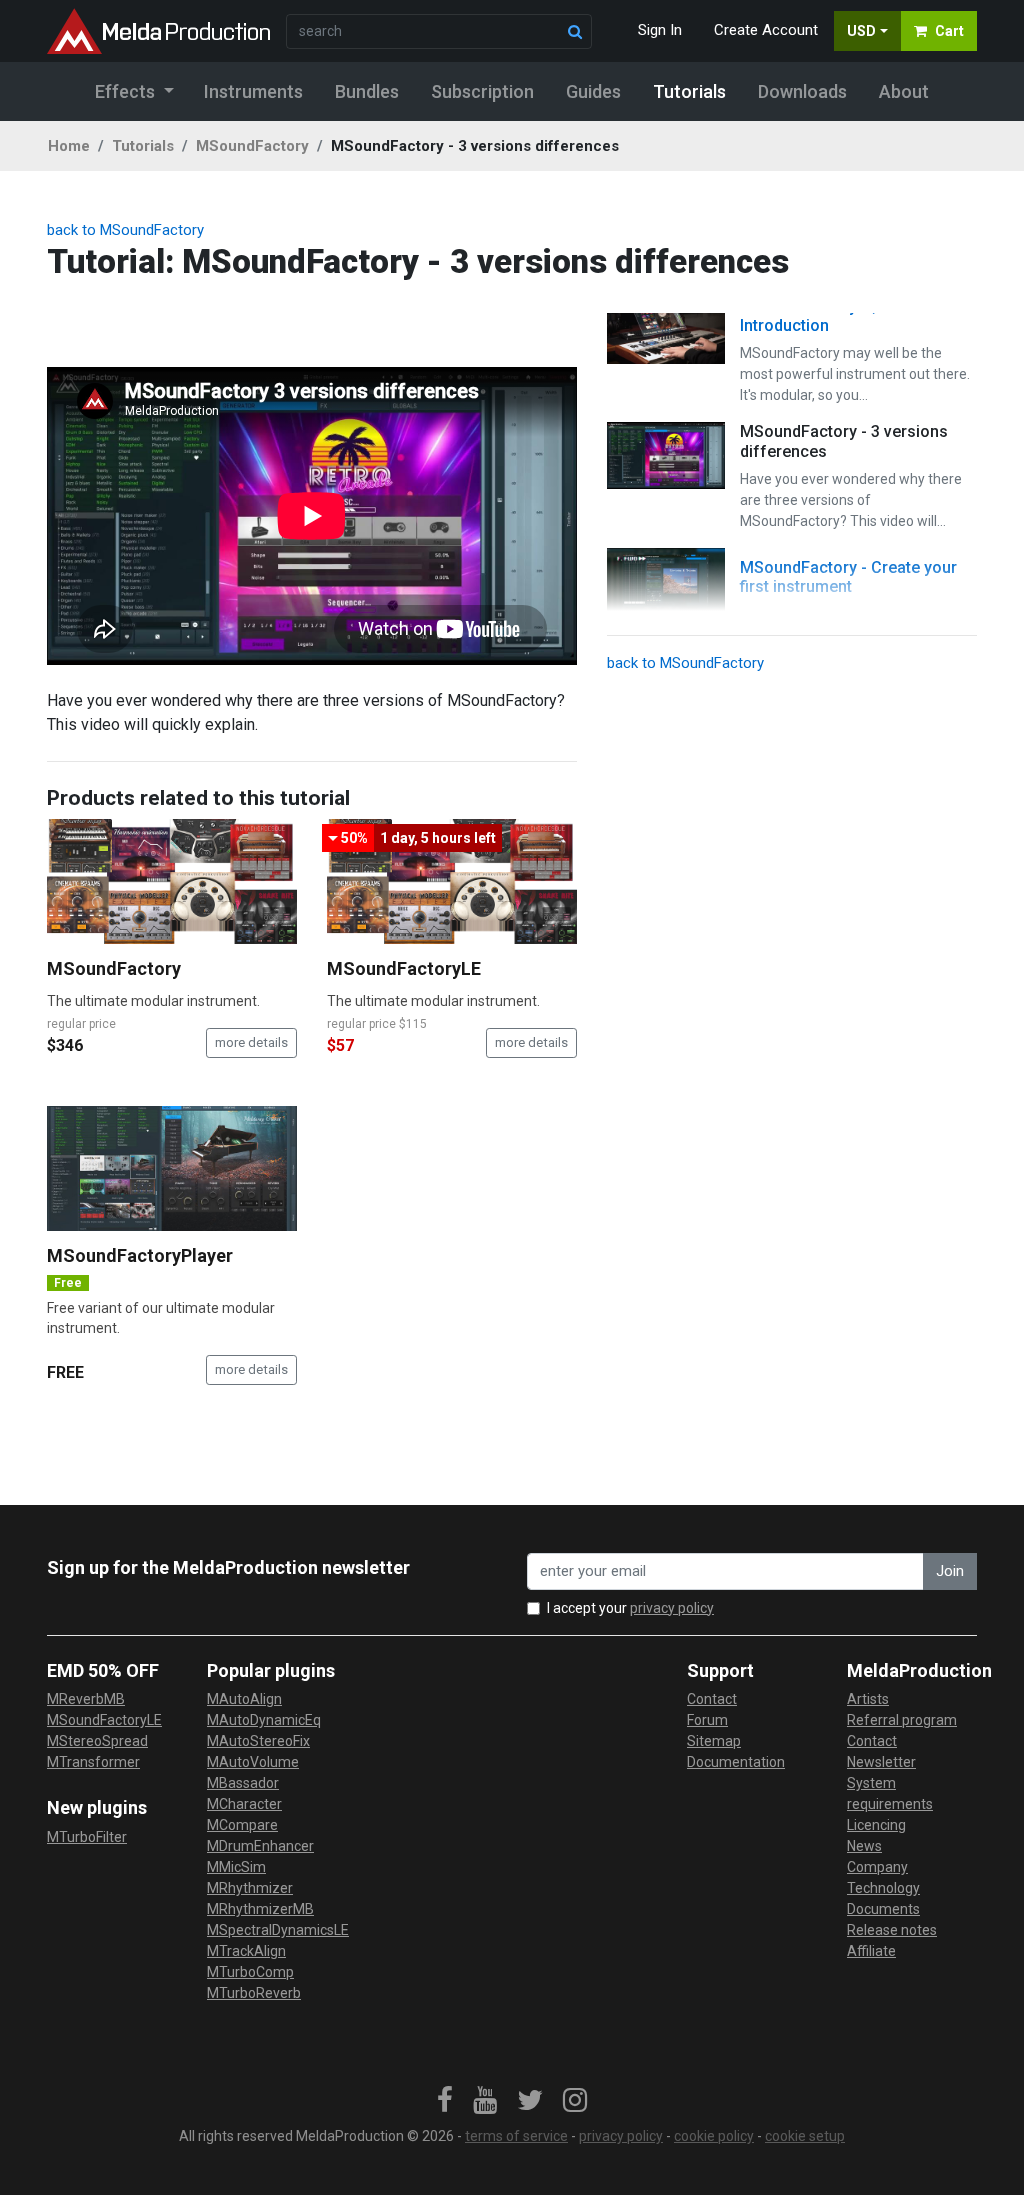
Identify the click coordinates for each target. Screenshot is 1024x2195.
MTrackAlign (246, 1951)
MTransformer (93, 1762)
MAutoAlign (244, 1699)
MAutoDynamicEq (264, 1720)
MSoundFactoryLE (404, 968)
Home (69, 146)
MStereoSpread (97, 1741)
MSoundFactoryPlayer (140, 1255)
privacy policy (672, 1608)
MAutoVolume (253, 1762)
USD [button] (861, 31)
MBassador (243, 1783)
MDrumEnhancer (260, 1846)
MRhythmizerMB (260, 1909)
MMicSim (236, 1867)
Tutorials (143, 146)
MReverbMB (86, 1699)
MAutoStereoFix (258, 1741)
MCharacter (244, 1804)
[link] (445, 2101)
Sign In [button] (660, 30)
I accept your (630, 1608)
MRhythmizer (250, 1888)
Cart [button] (949, 31)
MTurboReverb (254, 1993)
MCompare (242, 1825)
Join (950, 1571)
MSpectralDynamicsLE (278, 1930)
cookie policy (714, 2136)
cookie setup (805, 2136)
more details (251, 1042)
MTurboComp (250, 1972)
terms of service (516, 2136)
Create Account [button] (766, 30)
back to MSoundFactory (125, 230)
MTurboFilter (87, 1837)
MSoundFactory (252, 146)
